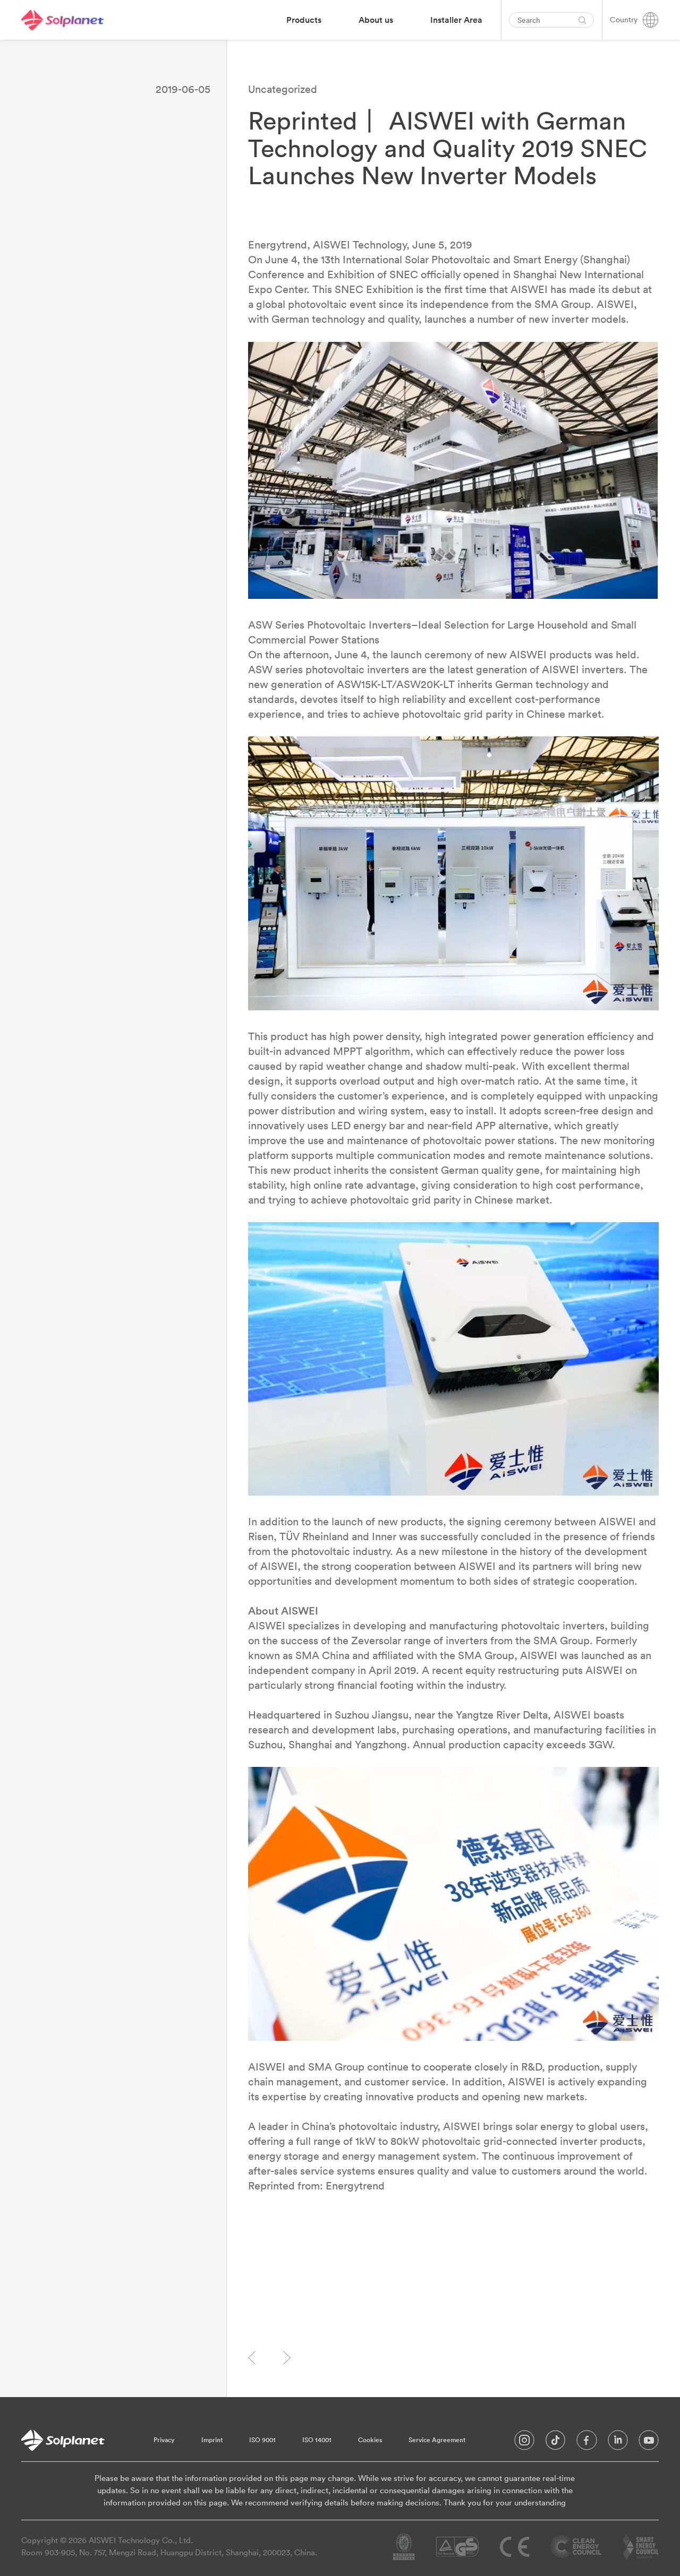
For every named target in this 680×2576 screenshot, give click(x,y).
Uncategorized (283, 89)
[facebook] (587, 2443)
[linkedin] (618, 2443)
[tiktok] (555, 2443)
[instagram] (524, 2443)
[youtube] (649, 2443)
